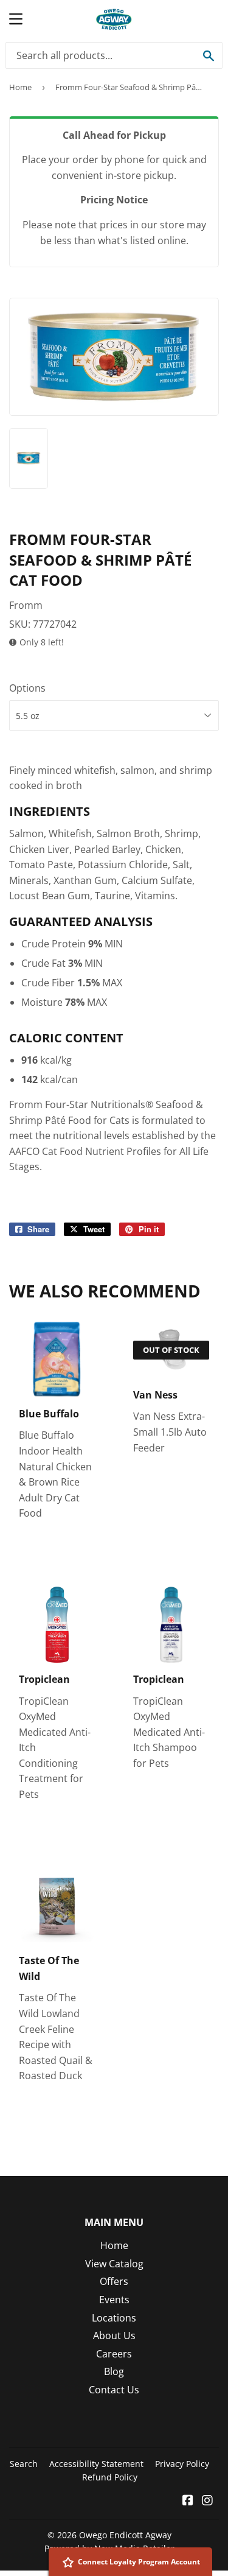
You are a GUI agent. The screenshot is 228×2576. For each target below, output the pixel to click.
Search (24, 2464)
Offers (114, 2281)
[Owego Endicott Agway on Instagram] (207, 2501)
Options (27, 688)
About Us (114, 2336)
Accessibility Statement (96, 2464)
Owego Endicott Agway (125, 2535)
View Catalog (114, 2264)
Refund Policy (110, 2477)
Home (20, 87)
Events (114, 2300)
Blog (114, 2371)
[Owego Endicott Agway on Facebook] (188, 2501)
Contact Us (114, 2390)
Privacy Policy (182, 2464)
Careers (114, 2354)
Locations (114, 2318)
